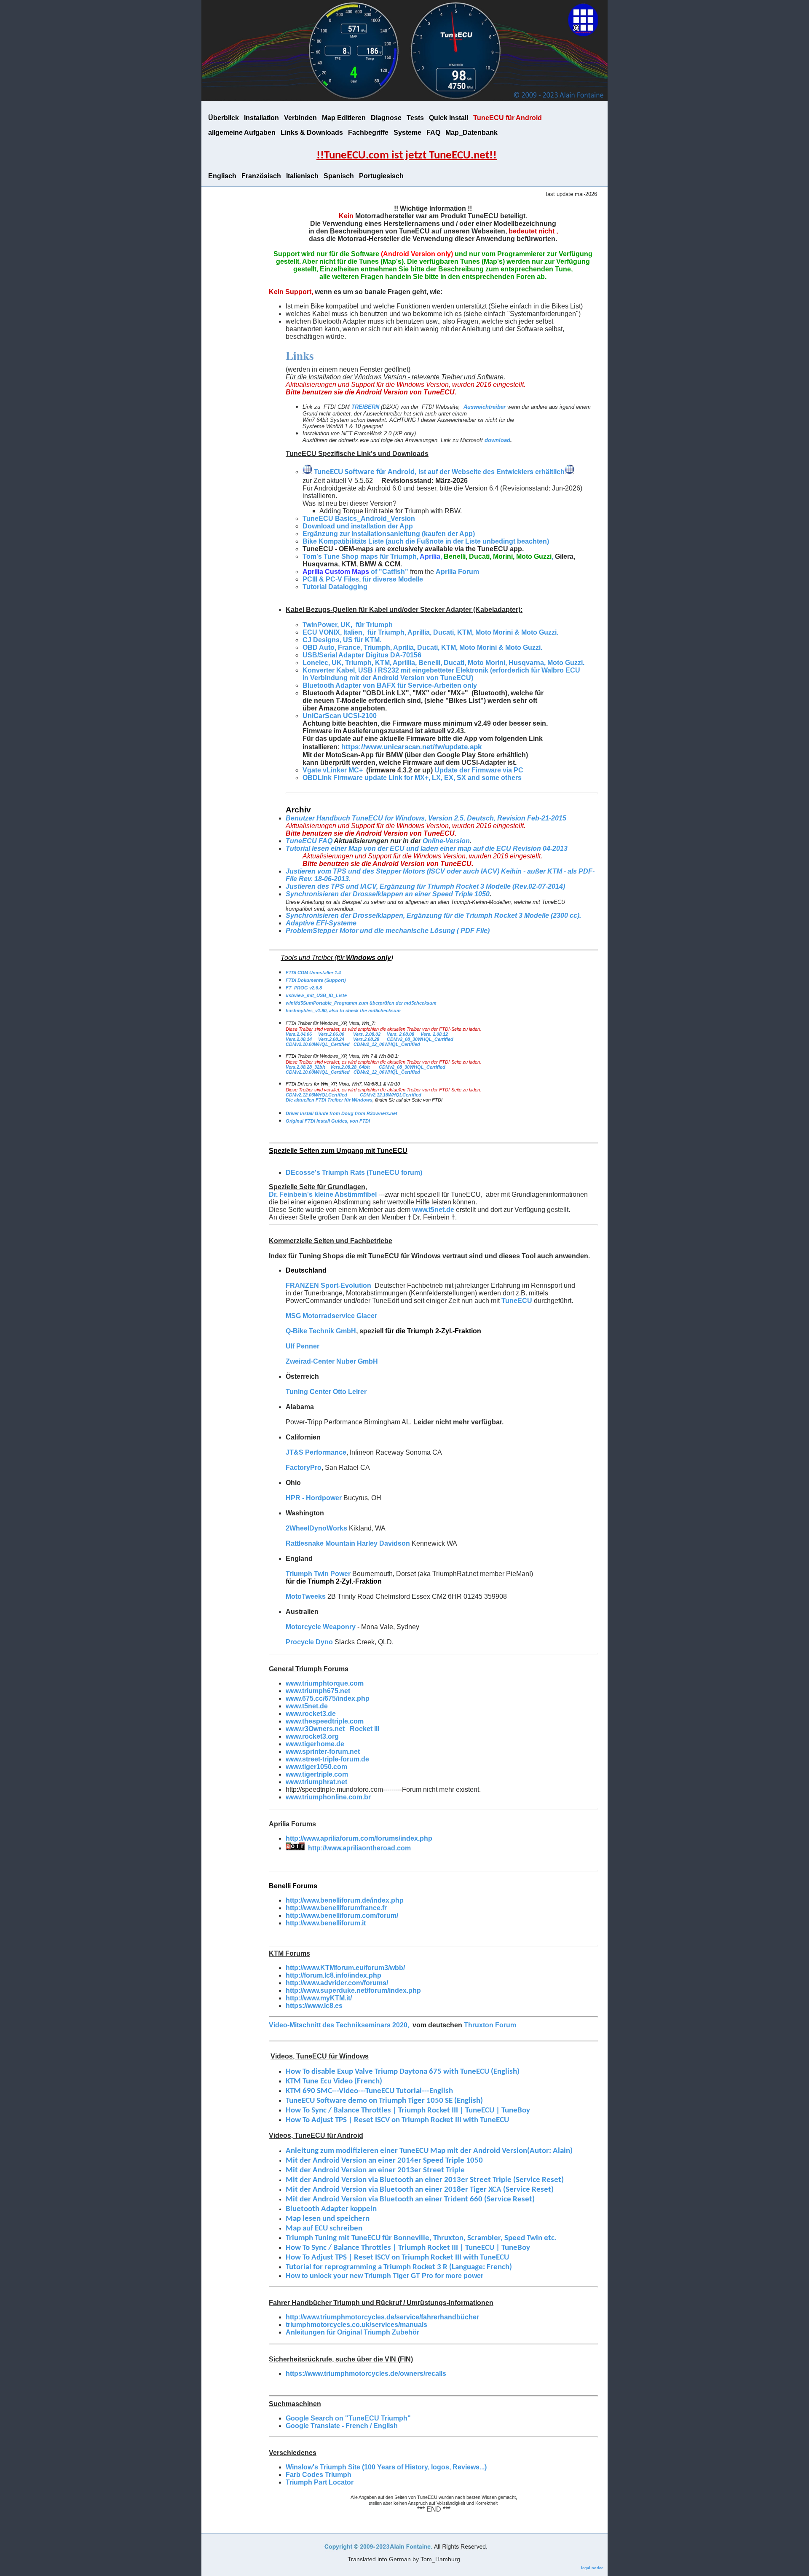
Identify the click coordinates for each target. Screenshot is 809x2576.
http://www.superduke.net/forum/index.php (353, 1990)
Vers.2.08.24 (331, 1039)
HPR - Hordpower (314, 1498)
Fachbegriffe (368, 133)
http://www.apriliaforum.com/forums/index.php (359, 1838)
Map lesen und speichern (328, 2219)
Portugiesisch (381, 176)
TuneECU (517, 1301)
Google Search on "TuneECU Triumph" (348, 2418)
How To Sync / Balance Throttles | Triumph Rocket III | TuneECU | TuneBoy (408, 2248)
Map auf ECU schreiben (324, 2229)
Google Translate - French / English (342, 2426)
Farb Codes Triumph (319, 2475)
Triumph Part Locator (320, 2482)
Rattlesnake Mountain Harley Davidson (348, 1543)
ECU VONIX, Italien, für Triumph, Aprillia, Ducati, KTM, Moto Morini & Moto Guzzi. (430, 632)
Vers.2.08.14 (299, 1039)
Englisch (222, 176)
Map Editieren (344, 118)
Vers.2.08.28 (366, 1039)
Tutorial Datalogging (335, 587)
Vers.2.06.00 (331, 1034)
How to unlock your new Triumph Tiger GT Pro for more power (384, 2276)
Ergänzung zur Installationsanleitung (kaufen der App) (389, 534)
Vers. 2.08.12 (434, 1034)
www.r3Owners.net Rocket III (332, 1729)
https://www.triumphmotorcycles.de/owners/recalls (366, 2374)
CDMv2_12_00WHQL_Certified (387, 1044)
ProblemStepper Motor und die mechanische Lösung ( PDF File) (388, 931)
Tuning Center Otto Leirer (326, 1392)
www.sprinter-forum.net (323, 1752)
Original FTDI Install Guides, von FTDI (328, 1121)
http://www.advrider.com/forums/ (337, 1983)
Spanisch (339, 176)
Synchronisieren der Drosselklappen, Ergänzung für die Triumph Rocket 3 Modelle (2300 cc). (433, 915)
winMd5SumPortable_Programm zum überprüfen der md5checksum (361, 1003)
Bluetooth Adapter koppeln (331, 2209)
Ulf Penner (303, 1346)
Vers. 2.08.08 (400, 1034)
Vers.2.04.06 (299, 1034)
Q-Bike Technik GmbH (321, 1331)
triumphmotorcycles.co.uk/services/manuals (356, 2325)
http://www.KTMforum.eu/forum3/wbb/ (345, 1968)
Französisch (261, 176)
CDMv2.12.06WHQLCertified (316, 1095)
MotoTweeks (306, 1596)
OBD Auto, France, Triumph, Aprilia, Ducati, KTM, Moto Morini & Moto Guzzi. (423, 647)
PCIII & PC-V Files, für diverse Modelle (363, 579)
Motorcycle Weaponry (321, 1627)
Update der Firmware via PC (479, 770)
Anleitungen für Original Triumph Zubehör (352, 2332)
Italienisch (302, 176)
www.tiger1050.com (316, 1767)
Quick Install (449, 118)
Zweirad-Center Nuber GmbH (332, 1361)
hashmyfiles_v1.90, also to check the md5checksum (343, 1011)
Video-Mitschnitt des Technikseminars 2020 (338, 2025)
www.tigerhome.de (315, 1744)
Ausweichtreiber (485, 407)
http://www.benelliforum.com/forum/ (342, 1915)
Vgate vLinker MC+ (334, 770)
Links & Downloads (312, 133)
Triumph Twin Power (318, 1574)
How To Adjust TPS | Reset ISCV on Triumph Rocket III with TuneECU (397, 2258)
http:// (326, 1923)
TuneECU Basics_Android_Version (359, 519)
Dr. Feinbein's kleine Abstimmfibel (323, 1194)
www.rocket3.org (312, 1736)
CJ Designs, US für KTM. (343, 640)
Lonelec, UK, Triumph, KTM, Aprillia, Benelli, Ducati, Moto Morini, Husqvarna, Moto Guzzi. (444, 663)
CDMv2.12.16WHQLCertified (391, 1095)
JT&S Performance (316, 1452)
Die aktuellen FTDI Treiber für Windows (329, 1100)
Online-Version (446, 841)
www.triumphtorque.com (325, 1683)
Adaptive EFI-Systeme (321, 923)
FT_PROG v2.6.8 (304, 988)
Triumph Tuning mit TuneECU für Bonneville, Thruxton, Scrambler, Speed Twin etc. (421, 2238)
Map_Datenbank (471, 133)
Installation (261, 118)
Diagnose (386, 118)
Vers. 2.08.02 (367, 1034)
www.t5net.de (433, 1210)
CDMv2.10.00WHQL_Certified (318, 1044)
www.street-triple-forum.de (327, 1759)
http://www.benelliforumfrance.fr (336, 1908)
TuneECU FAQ (309, 841)
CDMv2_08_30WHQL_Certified (420, 1039)
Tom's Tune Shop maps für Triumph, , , (429, 556)
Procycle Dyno (309, 1642)
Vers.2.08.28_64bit (350, 1067)
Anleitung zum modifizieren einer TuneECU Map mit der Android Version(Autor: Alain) (429, 2151)
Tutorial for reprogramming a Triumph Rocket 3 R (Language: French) (399, 2267)
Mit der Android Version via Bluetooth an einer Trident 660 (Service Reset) (410, 2199)
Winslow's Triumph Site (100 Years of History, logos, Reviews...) (386, 2467)
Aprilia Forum (457, 572)
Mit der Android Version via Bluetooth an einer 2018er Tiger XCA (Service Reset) (420, 2190)
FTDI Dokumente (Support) (316, 980)
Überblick (224, 118)
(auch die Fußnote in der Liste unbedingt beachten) (467, 541)
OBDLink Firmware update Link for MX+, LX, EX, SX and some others (412, 778)
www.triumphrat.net (316, 1782)
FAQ (433, 133)
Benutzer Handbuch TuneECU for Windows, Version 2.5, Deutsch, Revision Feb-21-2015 (426, 818)
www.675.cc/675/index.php (328, 1698)
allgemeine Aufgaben (242, 133)
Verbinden (300, 118)
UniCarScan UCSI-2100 (340, 716)
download (497, 440)
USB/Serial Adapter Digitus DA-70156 (362, 655)
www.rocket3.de (311, 1714)
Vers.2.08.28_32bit (306, 1067)
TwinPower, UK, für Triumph (348, 625)
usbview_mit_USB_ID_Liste (316, 995)
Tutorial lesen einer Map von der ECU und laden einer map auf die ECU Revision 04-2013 (427, 848)
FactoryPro (304, 1468)
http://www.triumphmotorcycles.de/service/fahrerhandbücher (382, 2317)
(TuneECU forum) (354, 1173)
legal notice (592, 2568)
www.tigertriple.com (317, 1774)
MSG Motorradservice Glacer (331, 1316)
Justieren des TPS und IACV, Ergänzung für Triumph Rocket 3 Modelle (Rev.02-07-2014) (425, 886)
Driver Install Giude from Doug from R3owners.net (342, 1113)
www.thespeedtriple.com (325, 1721)
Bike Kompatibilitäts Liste (344, 541)
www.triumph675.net (318, 1691)
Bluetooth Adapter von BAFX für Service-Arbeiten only (390, 685)
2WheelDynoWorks (316, 1528)
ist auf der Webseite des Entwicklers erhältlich (491, 472)
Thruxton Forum (490, 2025)
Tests (415, 118)
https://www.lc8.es (314, 2006)
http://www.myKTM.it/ (319, 1998)
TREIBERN (365, 407)
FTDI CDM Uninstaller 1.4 (313, 973)
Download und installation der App (358, 526)
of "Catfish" (355, 572)
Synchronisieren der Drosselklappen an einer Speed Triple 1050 (388, 894)
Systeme (407, 133)
